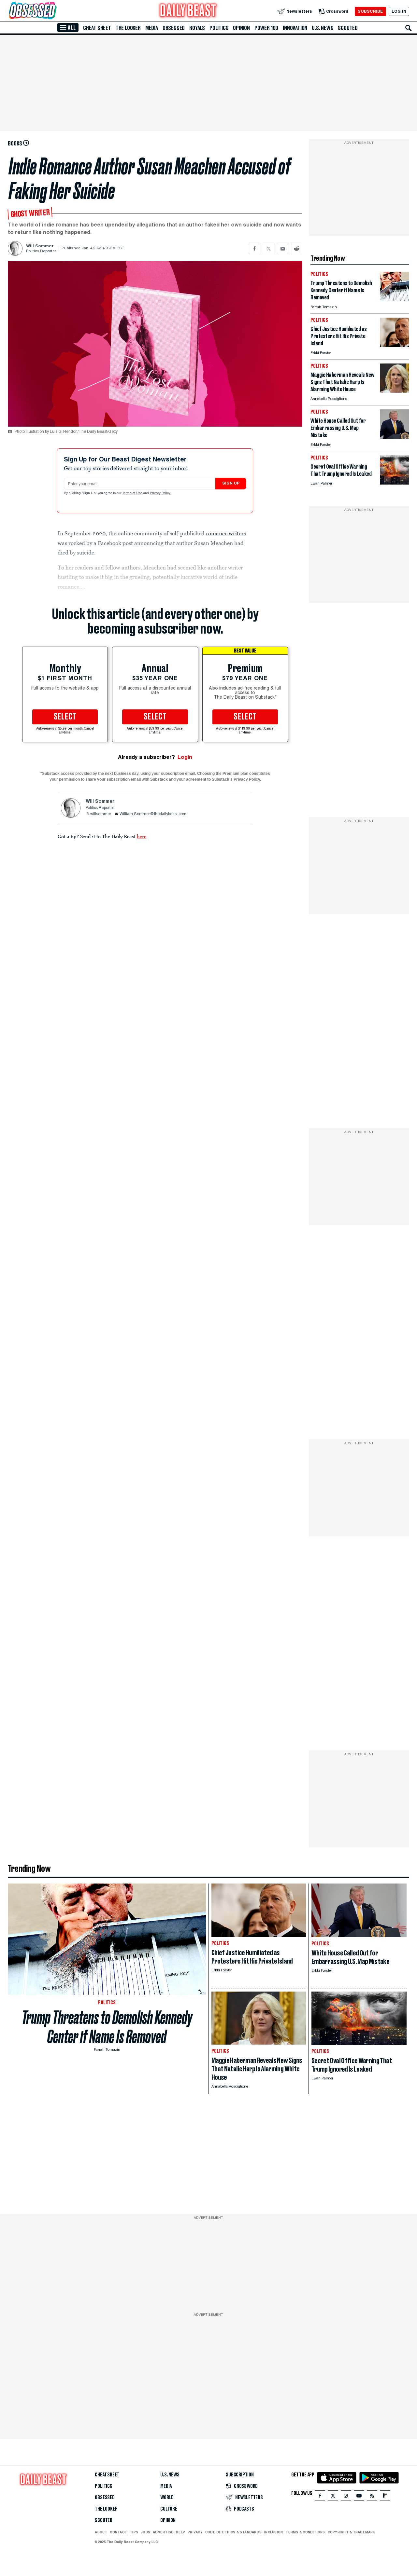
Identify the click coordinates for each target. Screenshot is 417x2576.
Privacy (195, 2532)
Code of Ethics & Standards (233, 2532)
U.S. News (323, 28)
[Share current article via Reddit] (297, 248)
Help (180, 2532)
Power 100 (266, 28)
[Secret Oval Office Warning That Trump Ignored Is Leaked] (395, 483)
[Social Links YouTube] (359, 2497)
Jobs (145, 2532)
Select (65, 717)
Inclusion (273, 2532)
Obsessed (174, 28)
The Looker (128, 28)
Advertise (163, 2532)
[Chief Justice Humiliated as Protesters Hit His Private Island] (395, 345)
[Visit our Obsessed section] (53, 11)
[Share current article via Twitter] (269, 248)
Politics (219, 28)
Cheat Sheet (97, 28)
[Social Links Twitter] (333, 2497)
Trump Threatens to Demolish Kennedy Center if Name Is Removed (107, 2027)
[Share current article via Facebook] (255, 248)
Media (152, 28)
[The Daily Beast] (188, 11)
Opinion (241, 28)
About (101, 2532)
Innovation (295, 28)
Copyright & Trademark (352, 2532)
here (142, 836)
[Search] (409, 28)
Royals (197, 28)
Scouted (348, 28)
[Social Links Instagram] (346, 2497)
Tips (134, 2532)
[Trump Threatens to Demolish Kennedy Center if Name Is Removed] (395, 299)
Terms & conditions (305, 2532)
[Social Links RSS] (372, 2497)
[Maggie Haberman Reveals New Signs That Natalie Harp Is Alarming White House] (395, 391)
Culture (169, 2509)
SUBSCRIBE (370, 11)
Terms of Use (133, 493)
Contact (118, 2532)
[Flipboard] (385, 2497)
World (167, 2498)
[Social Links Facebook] (320, 2497)
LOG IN (399, 11)
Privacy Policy (161, 493)
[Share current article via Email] (283, 248)
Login (185, 757)
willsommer (101, 814)
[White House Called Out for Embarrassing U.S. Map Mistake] (395, 437)
